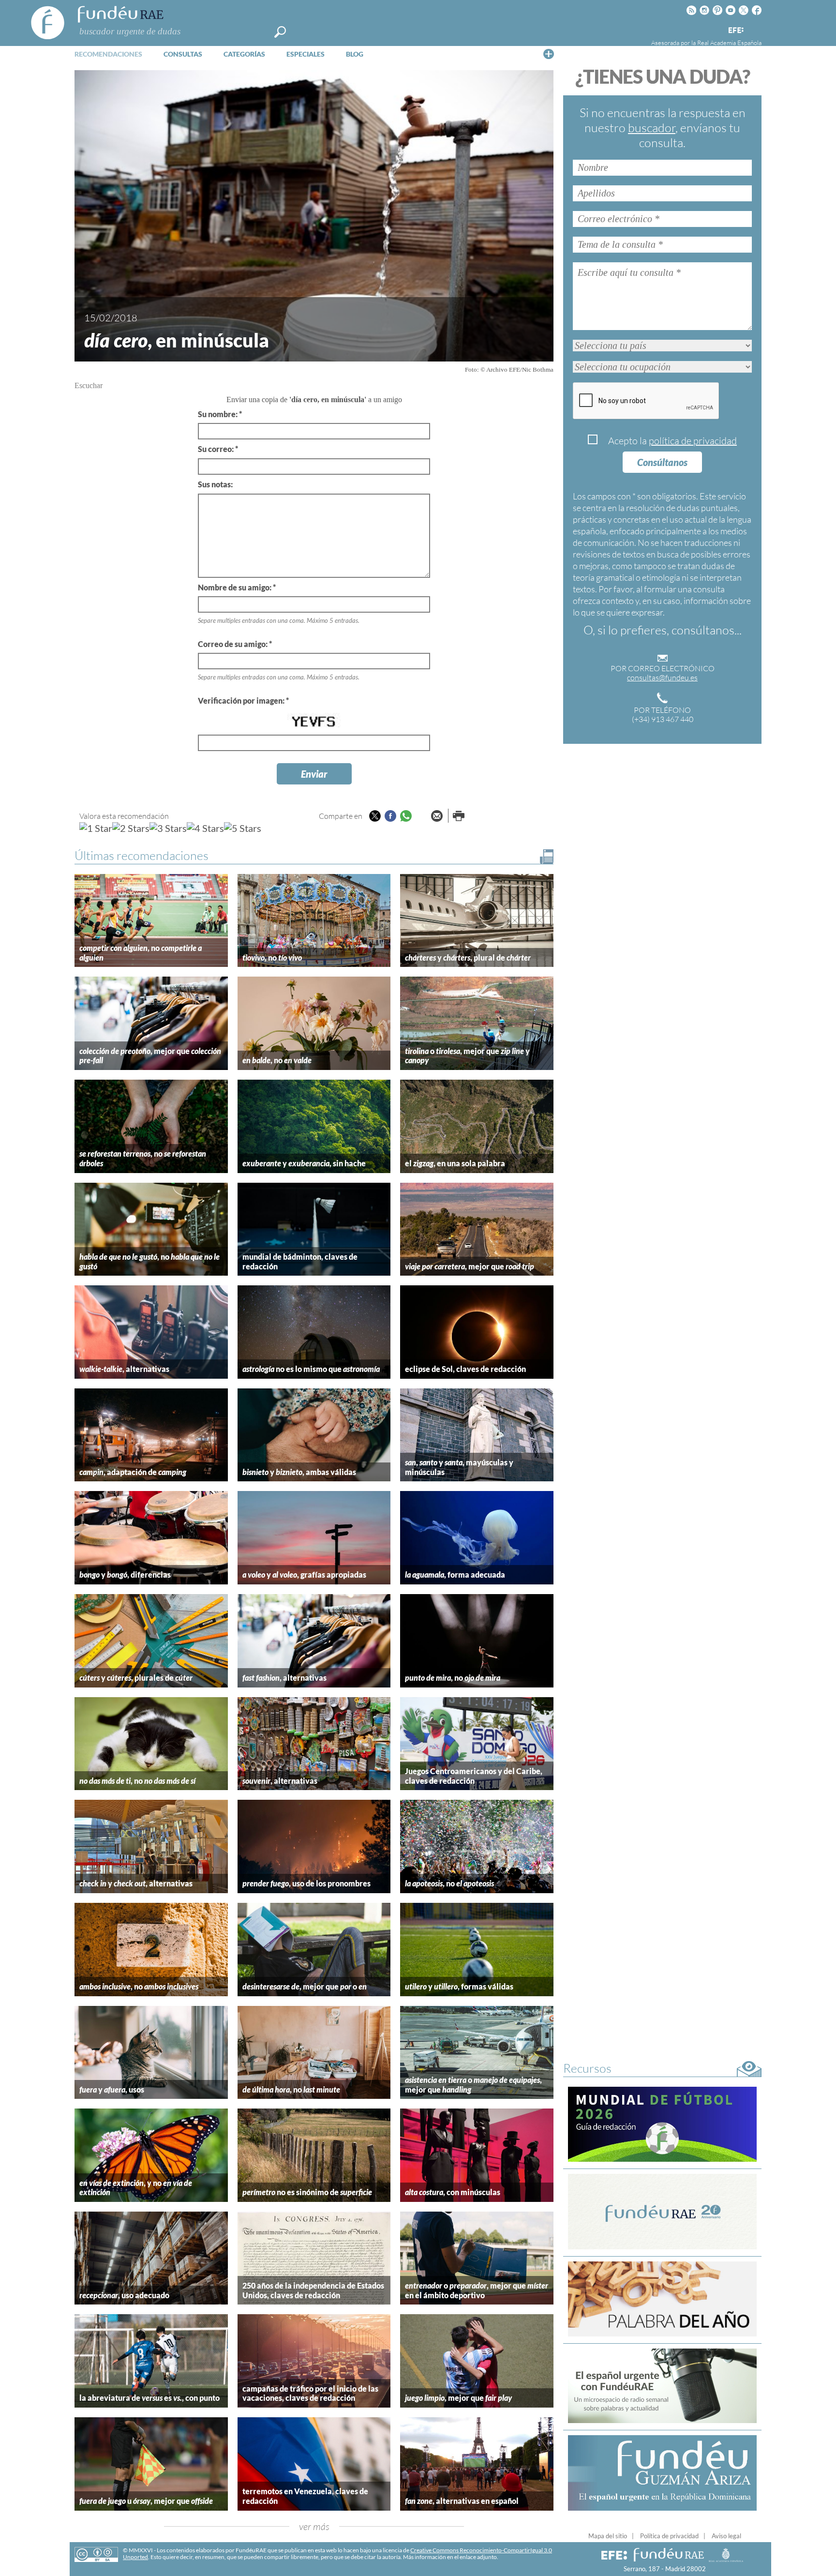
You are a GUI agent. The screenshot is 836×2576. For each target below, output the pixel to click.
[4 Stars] (205, 828)
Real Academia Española (729, 43)
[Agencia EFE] (735, 31)
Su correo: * (218, 449)
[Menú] (549, 54)
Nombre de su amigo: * (237, 587)
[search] (280, 32)
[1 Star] (96, 828)
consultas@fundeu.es (662, 678)
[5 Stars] (243, 828)
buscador (652, 128)
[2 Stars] (131, 828)
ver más (314, 2526)
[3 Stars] (168, 828)
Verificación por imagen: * (243, 700)
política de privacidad (693, 441)
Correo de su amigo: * (235, 644)
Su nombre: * (220, 414)
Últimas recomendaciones (142, 855)
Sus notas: (215, 484)
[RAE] (755, 29)
